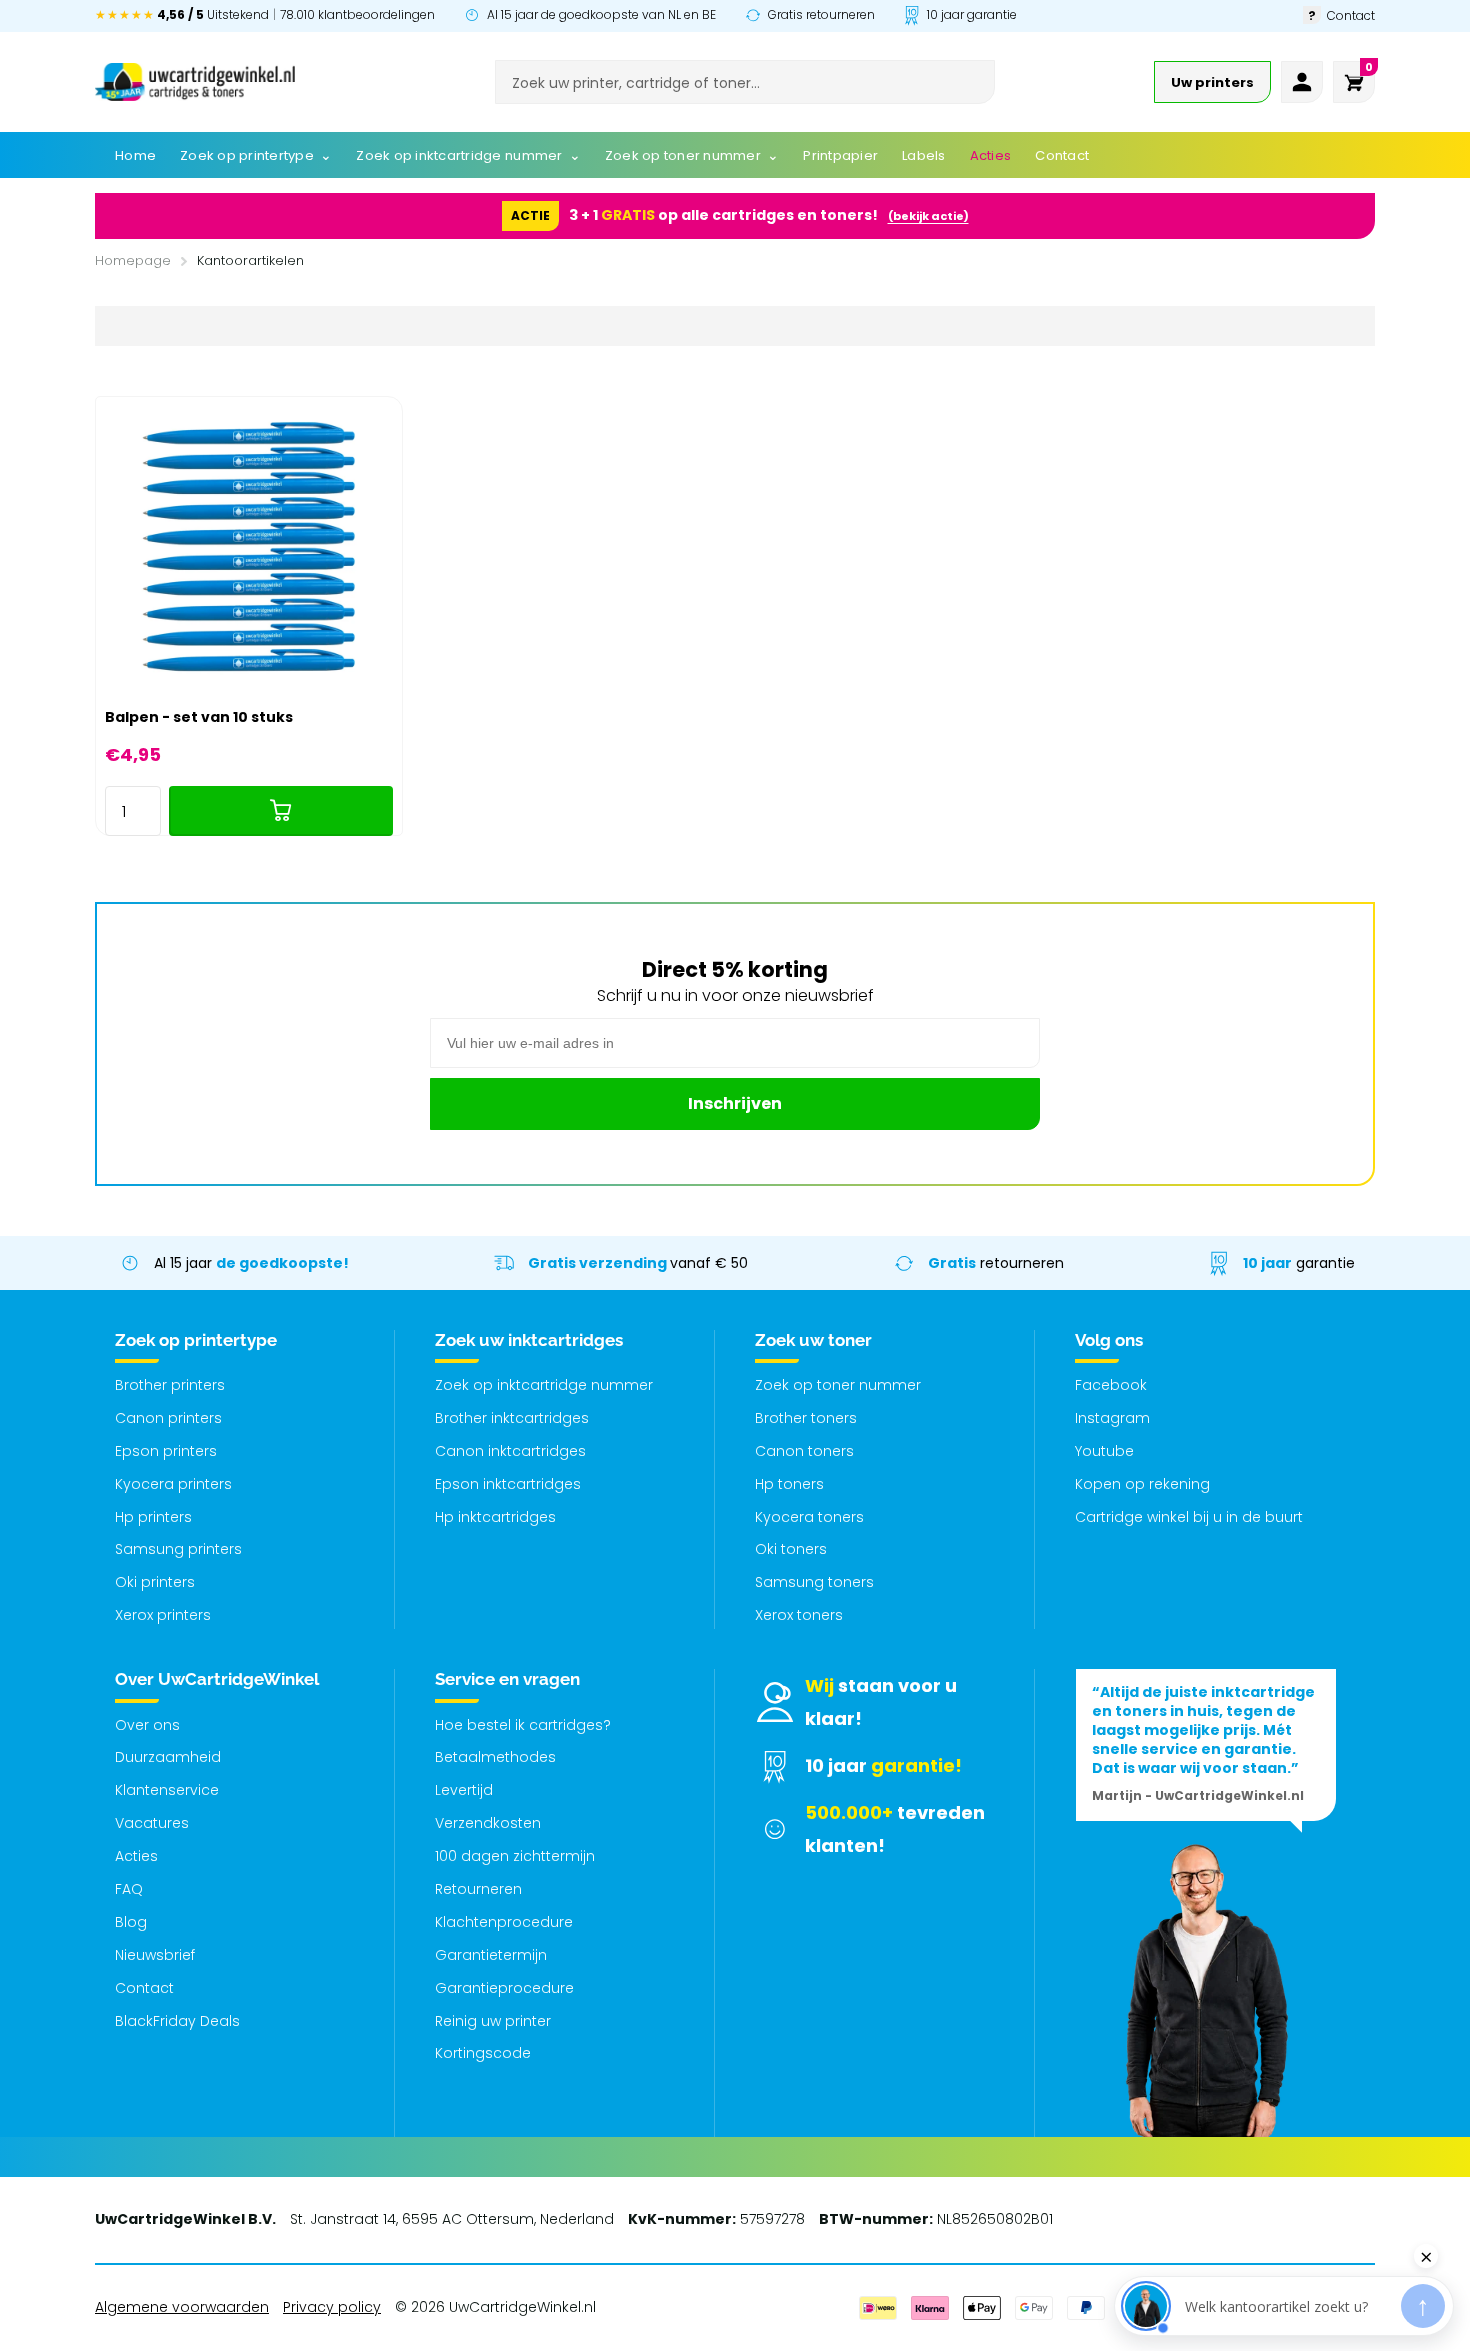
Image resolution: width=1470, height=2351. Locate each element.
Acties (136, 1856)
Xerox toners (799, 1615)
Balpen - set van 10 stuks (199, 717)
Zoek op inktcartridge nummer (544, 1385)
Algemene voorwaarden (182, 2307)
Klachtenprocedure (504, 1922)
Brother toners (806, 1418)
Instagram (1112, 1418)
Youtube (1104, 1451)
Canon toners (804, 1451)
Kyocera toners (809, 1517)
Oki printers (155, 1582)
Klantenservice (167, 1790)
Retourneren (478, 1889)
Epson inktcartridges (508, 1484)
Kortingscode (483, 2053)
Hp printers (153, 1517)
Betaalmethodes (495, 1757)
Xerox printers (163, 1615)
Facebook (1111, 1385)
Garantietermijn (491, 1955)
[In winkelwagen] (281, 811)
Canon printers (168, 1418)
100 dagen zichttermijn (515, 1856)
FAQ (129, 1889)
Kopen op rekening (1142, 1484)
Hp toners (789, 1484)
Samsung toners (814, 1582)
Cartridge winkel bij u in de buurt (1189, 1517)
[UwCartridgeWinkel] (195, 82)
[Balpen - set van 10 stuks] (249, 550)
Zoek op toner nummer (838, 1385)
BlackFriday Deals (177, 2021)
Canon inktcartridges (510, 1451)
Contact (144, 1988)
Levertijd (464, 1790)
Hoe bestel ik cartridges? (523, 1725)
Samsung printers (178, 1549)
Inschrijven (735, 1103)
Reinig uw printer (493, 2021)
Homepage (133, 260)
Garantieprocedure (504, 1988)
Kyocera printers (173, 1484)
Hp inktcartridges (495, 1517)
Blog (131, 1922)
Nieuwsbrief (155, 1955)
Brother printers (170, 1385)
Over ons (147, 1725)
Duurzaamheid (168, 1757)
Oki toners (791, 1549)
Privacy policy (332, 2307)
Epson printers (166, 1451)
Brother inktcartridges (512, 1418)
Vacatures (152, 1823)
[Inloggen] (1302, 82)
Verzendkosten (488, 1823)
